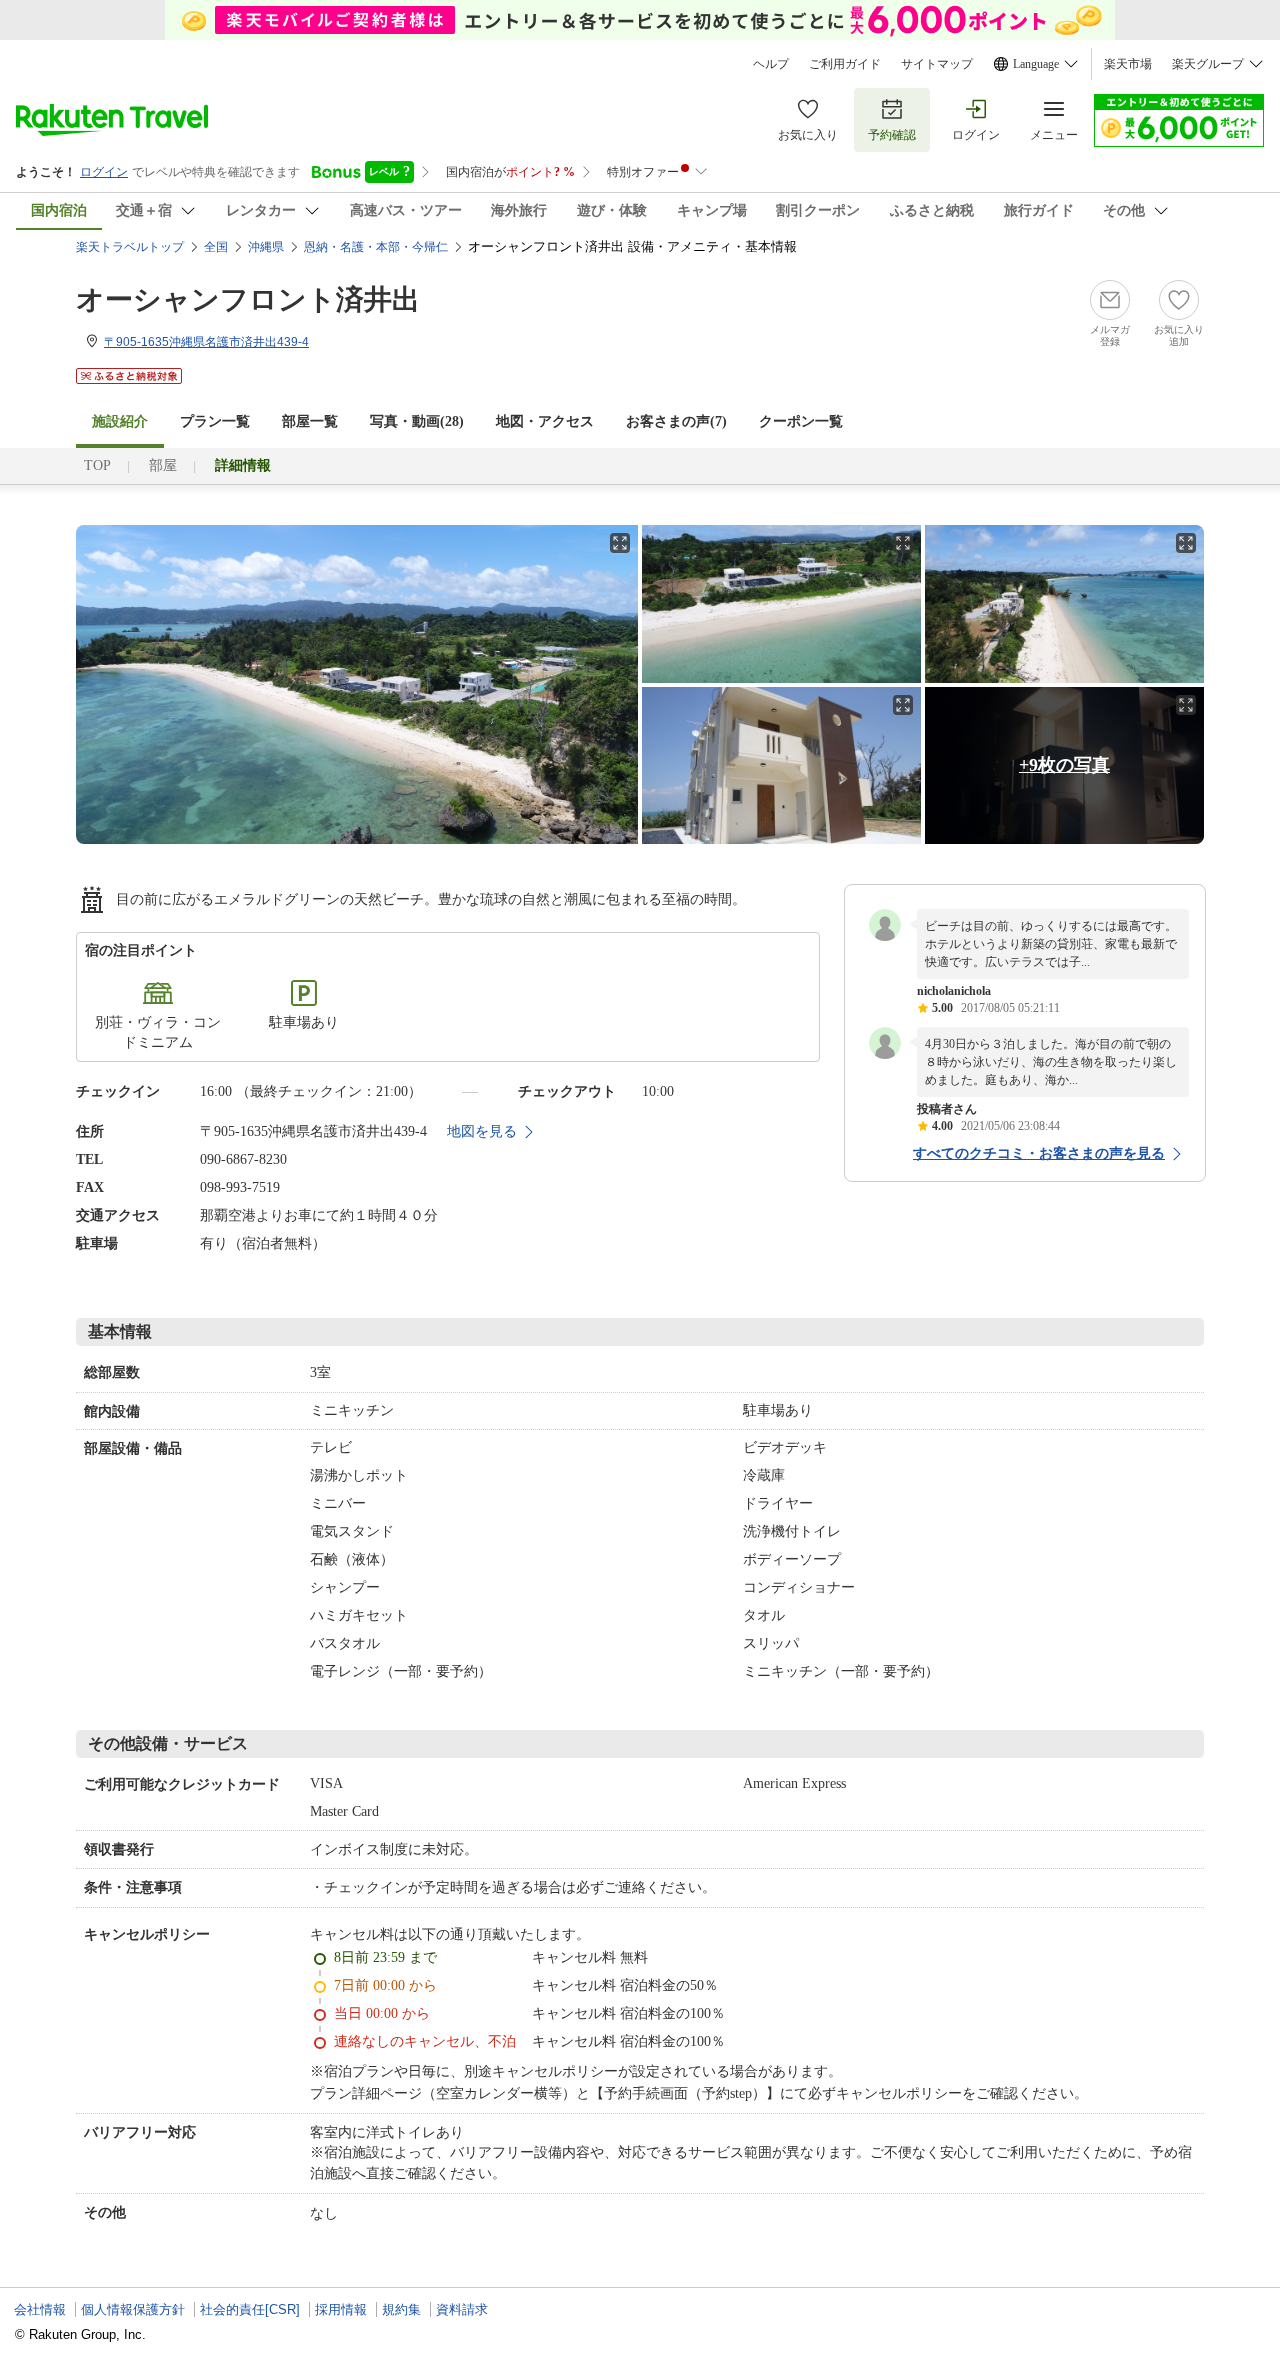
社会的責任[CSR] (250, 2309)
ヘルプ (771, 64)
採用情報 (341, 2309)
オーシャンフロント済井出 (248, 299)
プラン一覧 (215, 421)
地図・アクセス (545, 421)
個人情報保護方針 (133, 2309)
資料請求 (462, 2309)
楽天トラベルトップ (130, 247)
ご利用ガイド (845, 64)
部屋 (163, 465)
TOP (97, 465)
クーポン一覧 (801, 421)
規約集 (401, 2309)
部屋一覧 (310, 421)
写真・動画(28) (417, 421)
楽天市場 (1128, 64)
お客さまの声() (676, 421)
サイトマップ (937, 64)
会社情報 (40, 2309)
